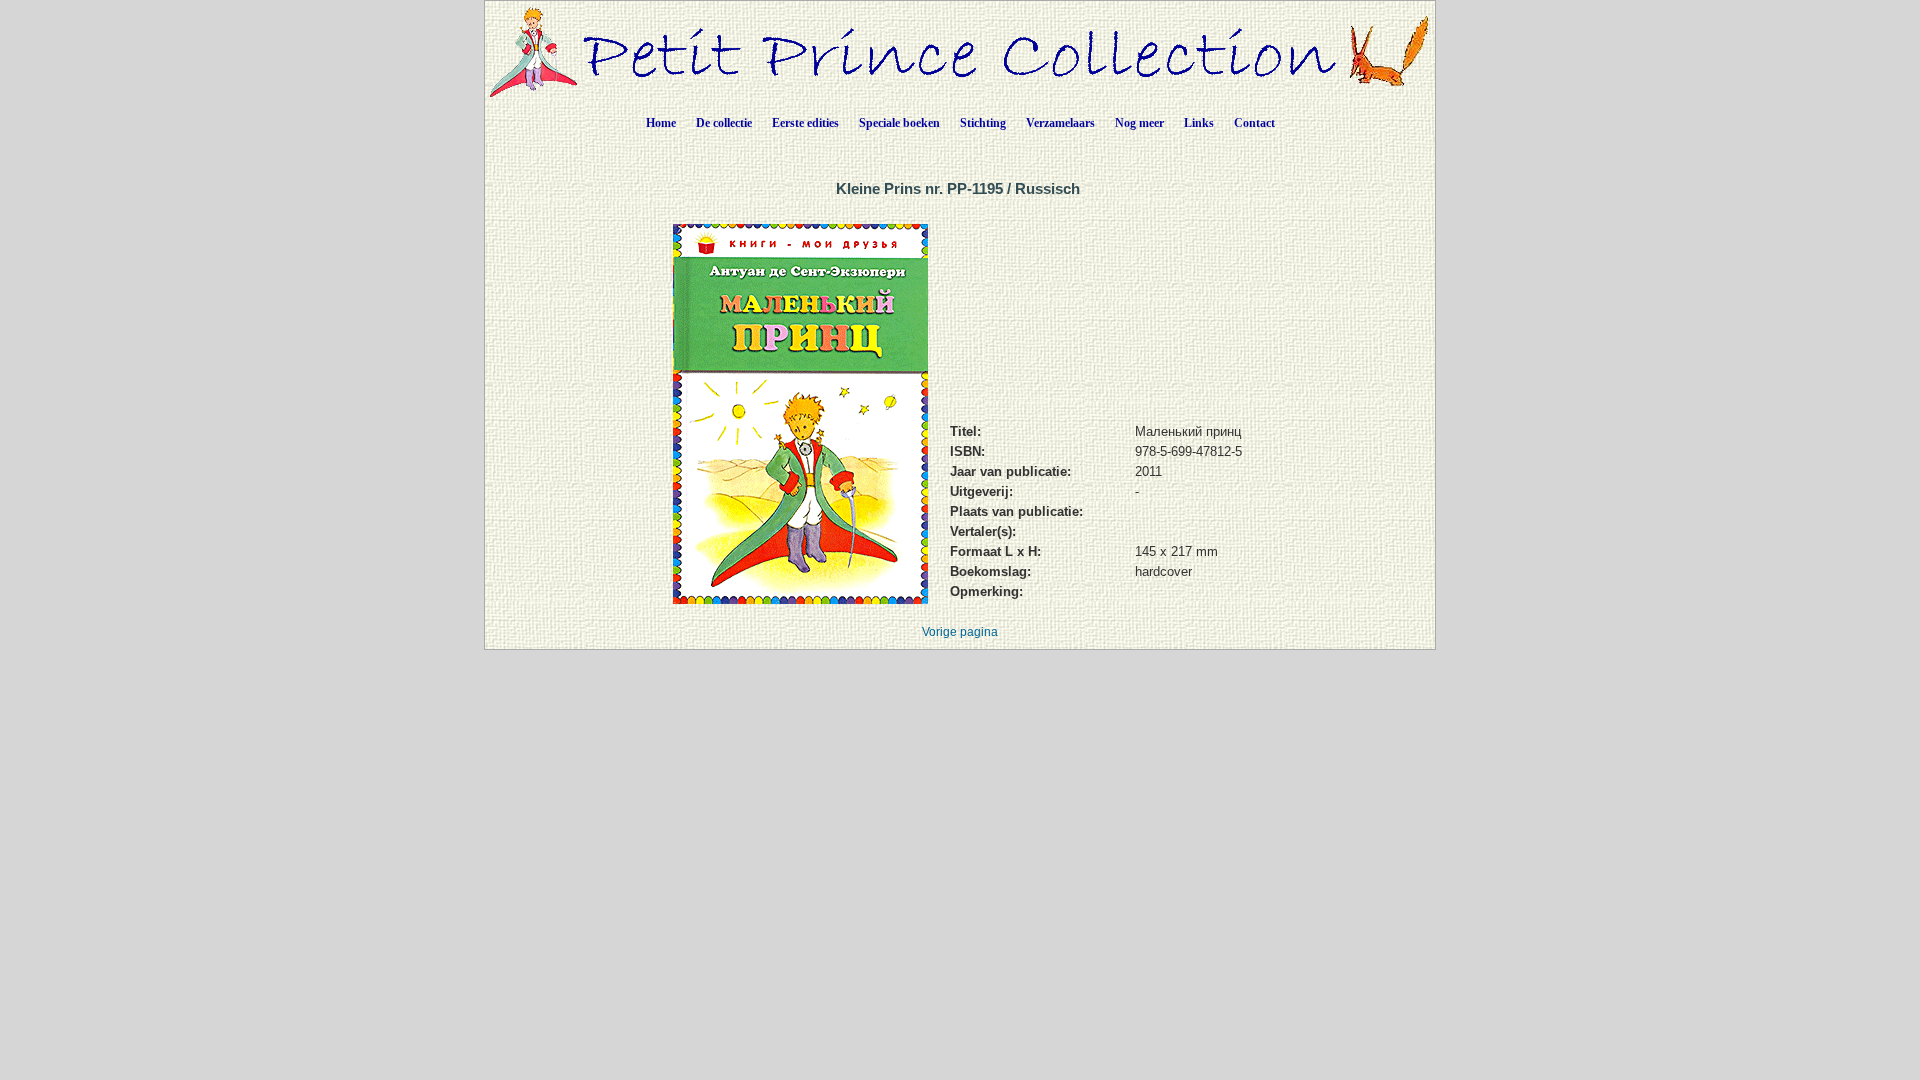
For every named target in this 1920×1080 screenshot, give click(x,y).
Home (661, 123)
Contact (1254, 123)
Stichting (983, 123)
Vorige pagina (960, 632)
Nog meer (1139, 123)
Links (1199, 123)
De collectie (724, 123)
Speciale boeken (899, 123)
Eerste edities (805, 123)
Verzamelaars (1060, 123)
